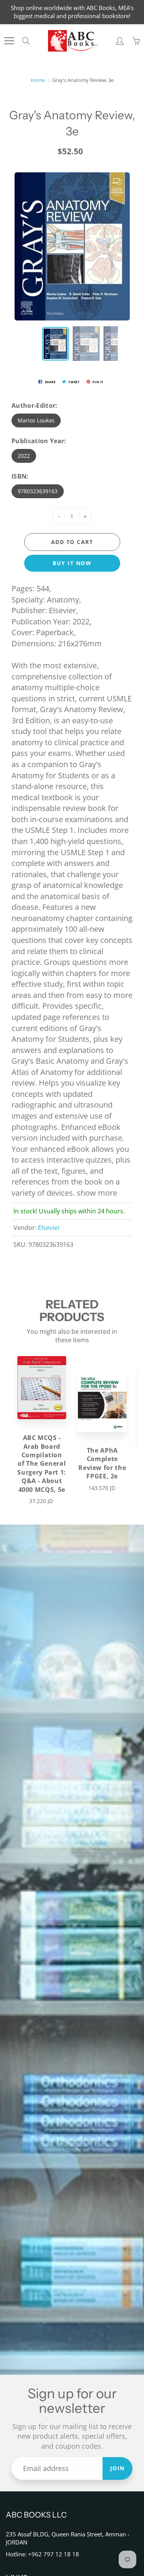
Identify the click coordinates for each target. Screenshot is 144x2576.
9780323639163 (38, 491)
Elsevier (49, 1228)
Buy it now (72, 563)
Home (38, 80)
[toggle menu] (9, 41)
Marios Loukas (36, 420)
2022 (24, 456)
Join (118, 2468)
